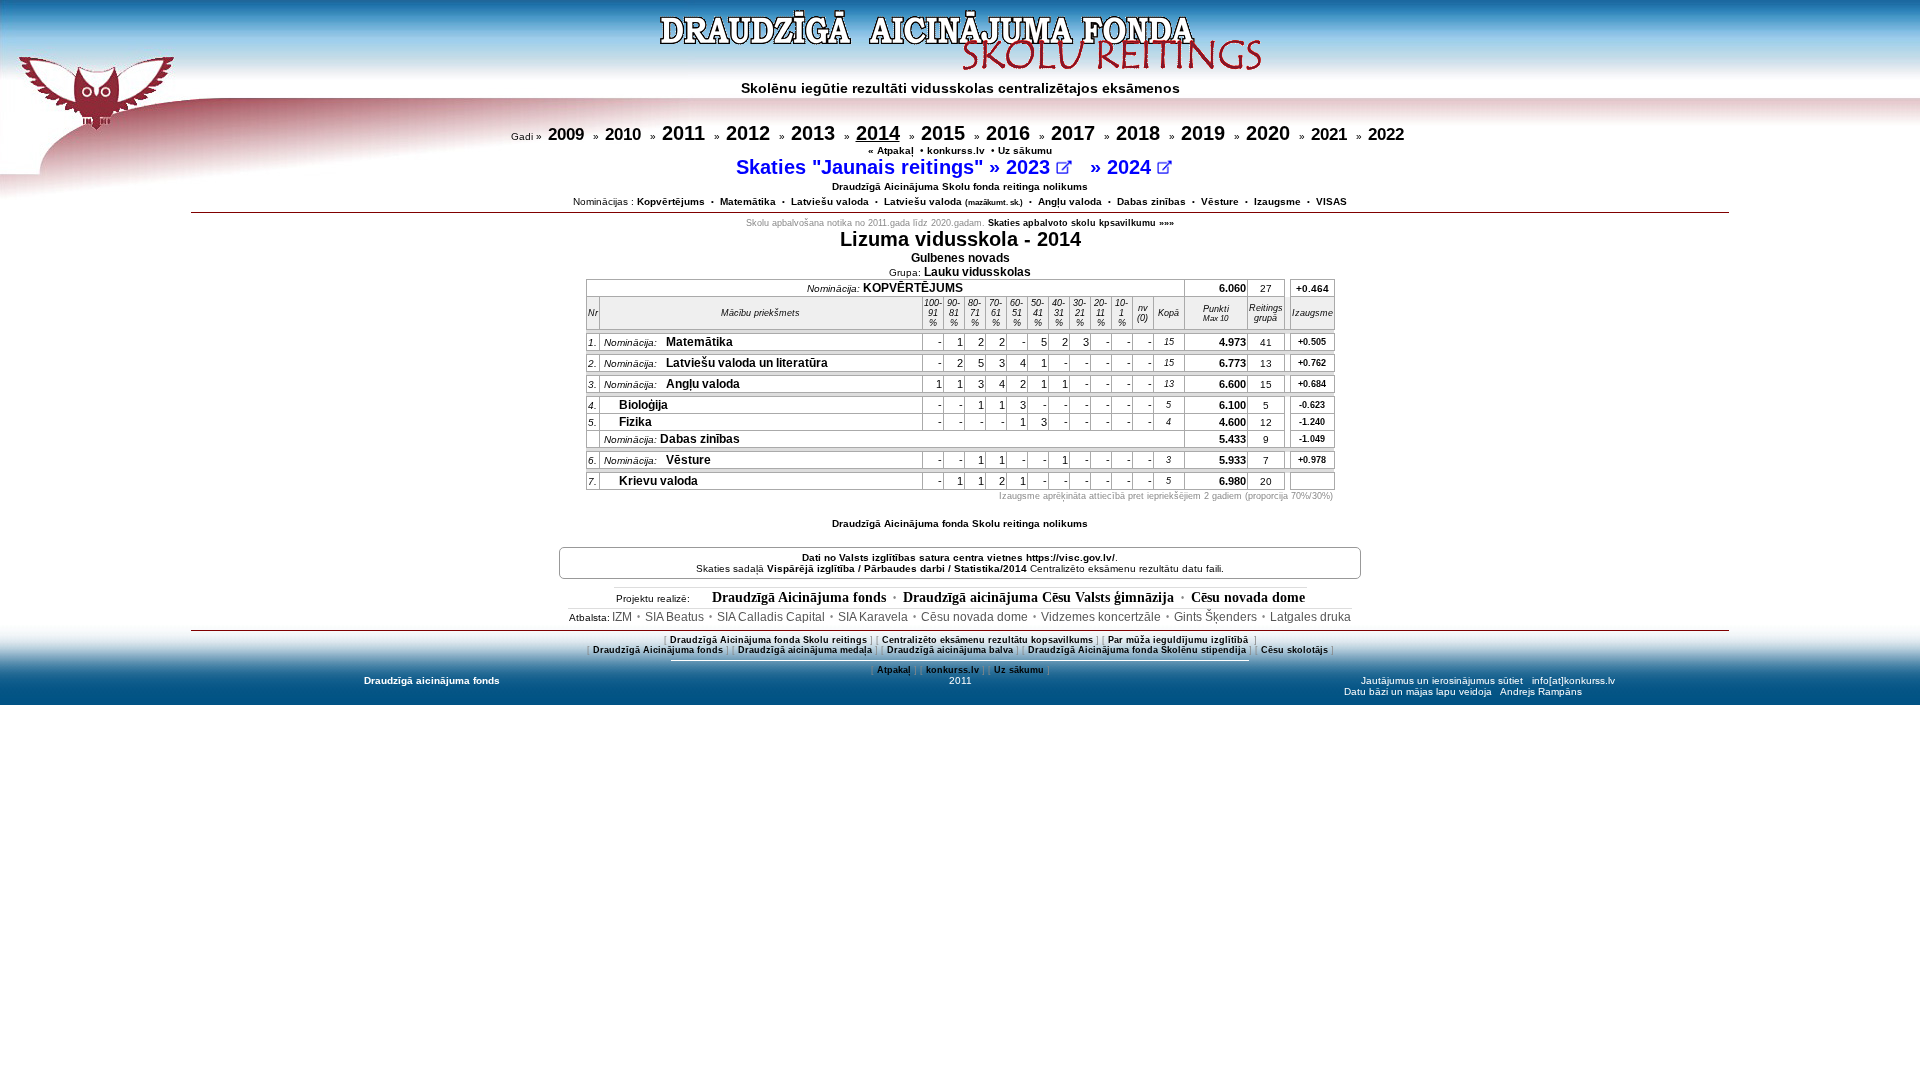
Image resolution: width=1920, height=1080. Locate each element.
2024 (1132, 167)
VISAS (1331, 201)
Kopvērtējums (671, 201)
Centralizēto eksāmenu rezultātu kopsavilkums (987, 640)
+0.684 (1312, 384)
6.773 (1232, 363)
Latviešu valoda (830, 201)
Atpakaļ (894, 670)
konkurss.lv (956, 150)
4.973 (1232, 342)
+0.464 (1312, 288)
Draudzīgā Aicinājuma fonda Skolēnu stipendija (1137, 650)
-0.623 (1312, 405)
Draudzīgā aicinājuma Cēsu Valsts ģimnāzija (1038, 597)
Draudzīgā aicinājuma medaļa (805, 650)
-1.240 (1312, 422)
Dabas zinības (1151, 201)
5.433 (1232, 439)
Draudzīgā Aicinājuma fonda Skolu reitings (768, 640)
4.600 (1232, 422)
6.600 (1232, 384)
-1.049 (1312, 439)
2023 (1031, 167)
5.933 (1232, 460)
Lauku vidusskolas (977, 272)
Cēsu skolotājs (1294, 650)
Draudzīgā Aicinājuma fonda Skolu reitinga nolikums (960, 523)
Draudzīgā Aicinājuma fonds (799, 597)
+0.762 (1312, 363)
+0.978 (1312, 460)
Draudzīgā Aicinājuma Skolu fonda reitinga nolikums (960, 186)
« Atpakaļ (891, 150)
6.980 (1232, 481)
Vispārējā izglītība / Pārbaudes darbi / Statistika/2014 (897, 568)
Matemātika (748, 201)
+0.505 (1312, 342)
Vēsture (1220, 201)
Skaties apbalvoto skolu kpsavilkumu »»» (1081, 223)
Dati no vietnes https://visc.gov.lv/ (958, 557)
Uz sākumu (1025, 150)
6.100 (1232, 405)
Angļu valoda (1070, 201)
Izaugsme (1277, 201)
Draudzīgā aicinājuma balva (950, 650)
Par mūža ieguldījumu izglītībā (1179, 640)
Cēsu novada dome (1248, 597)
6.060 (1232, 288)
